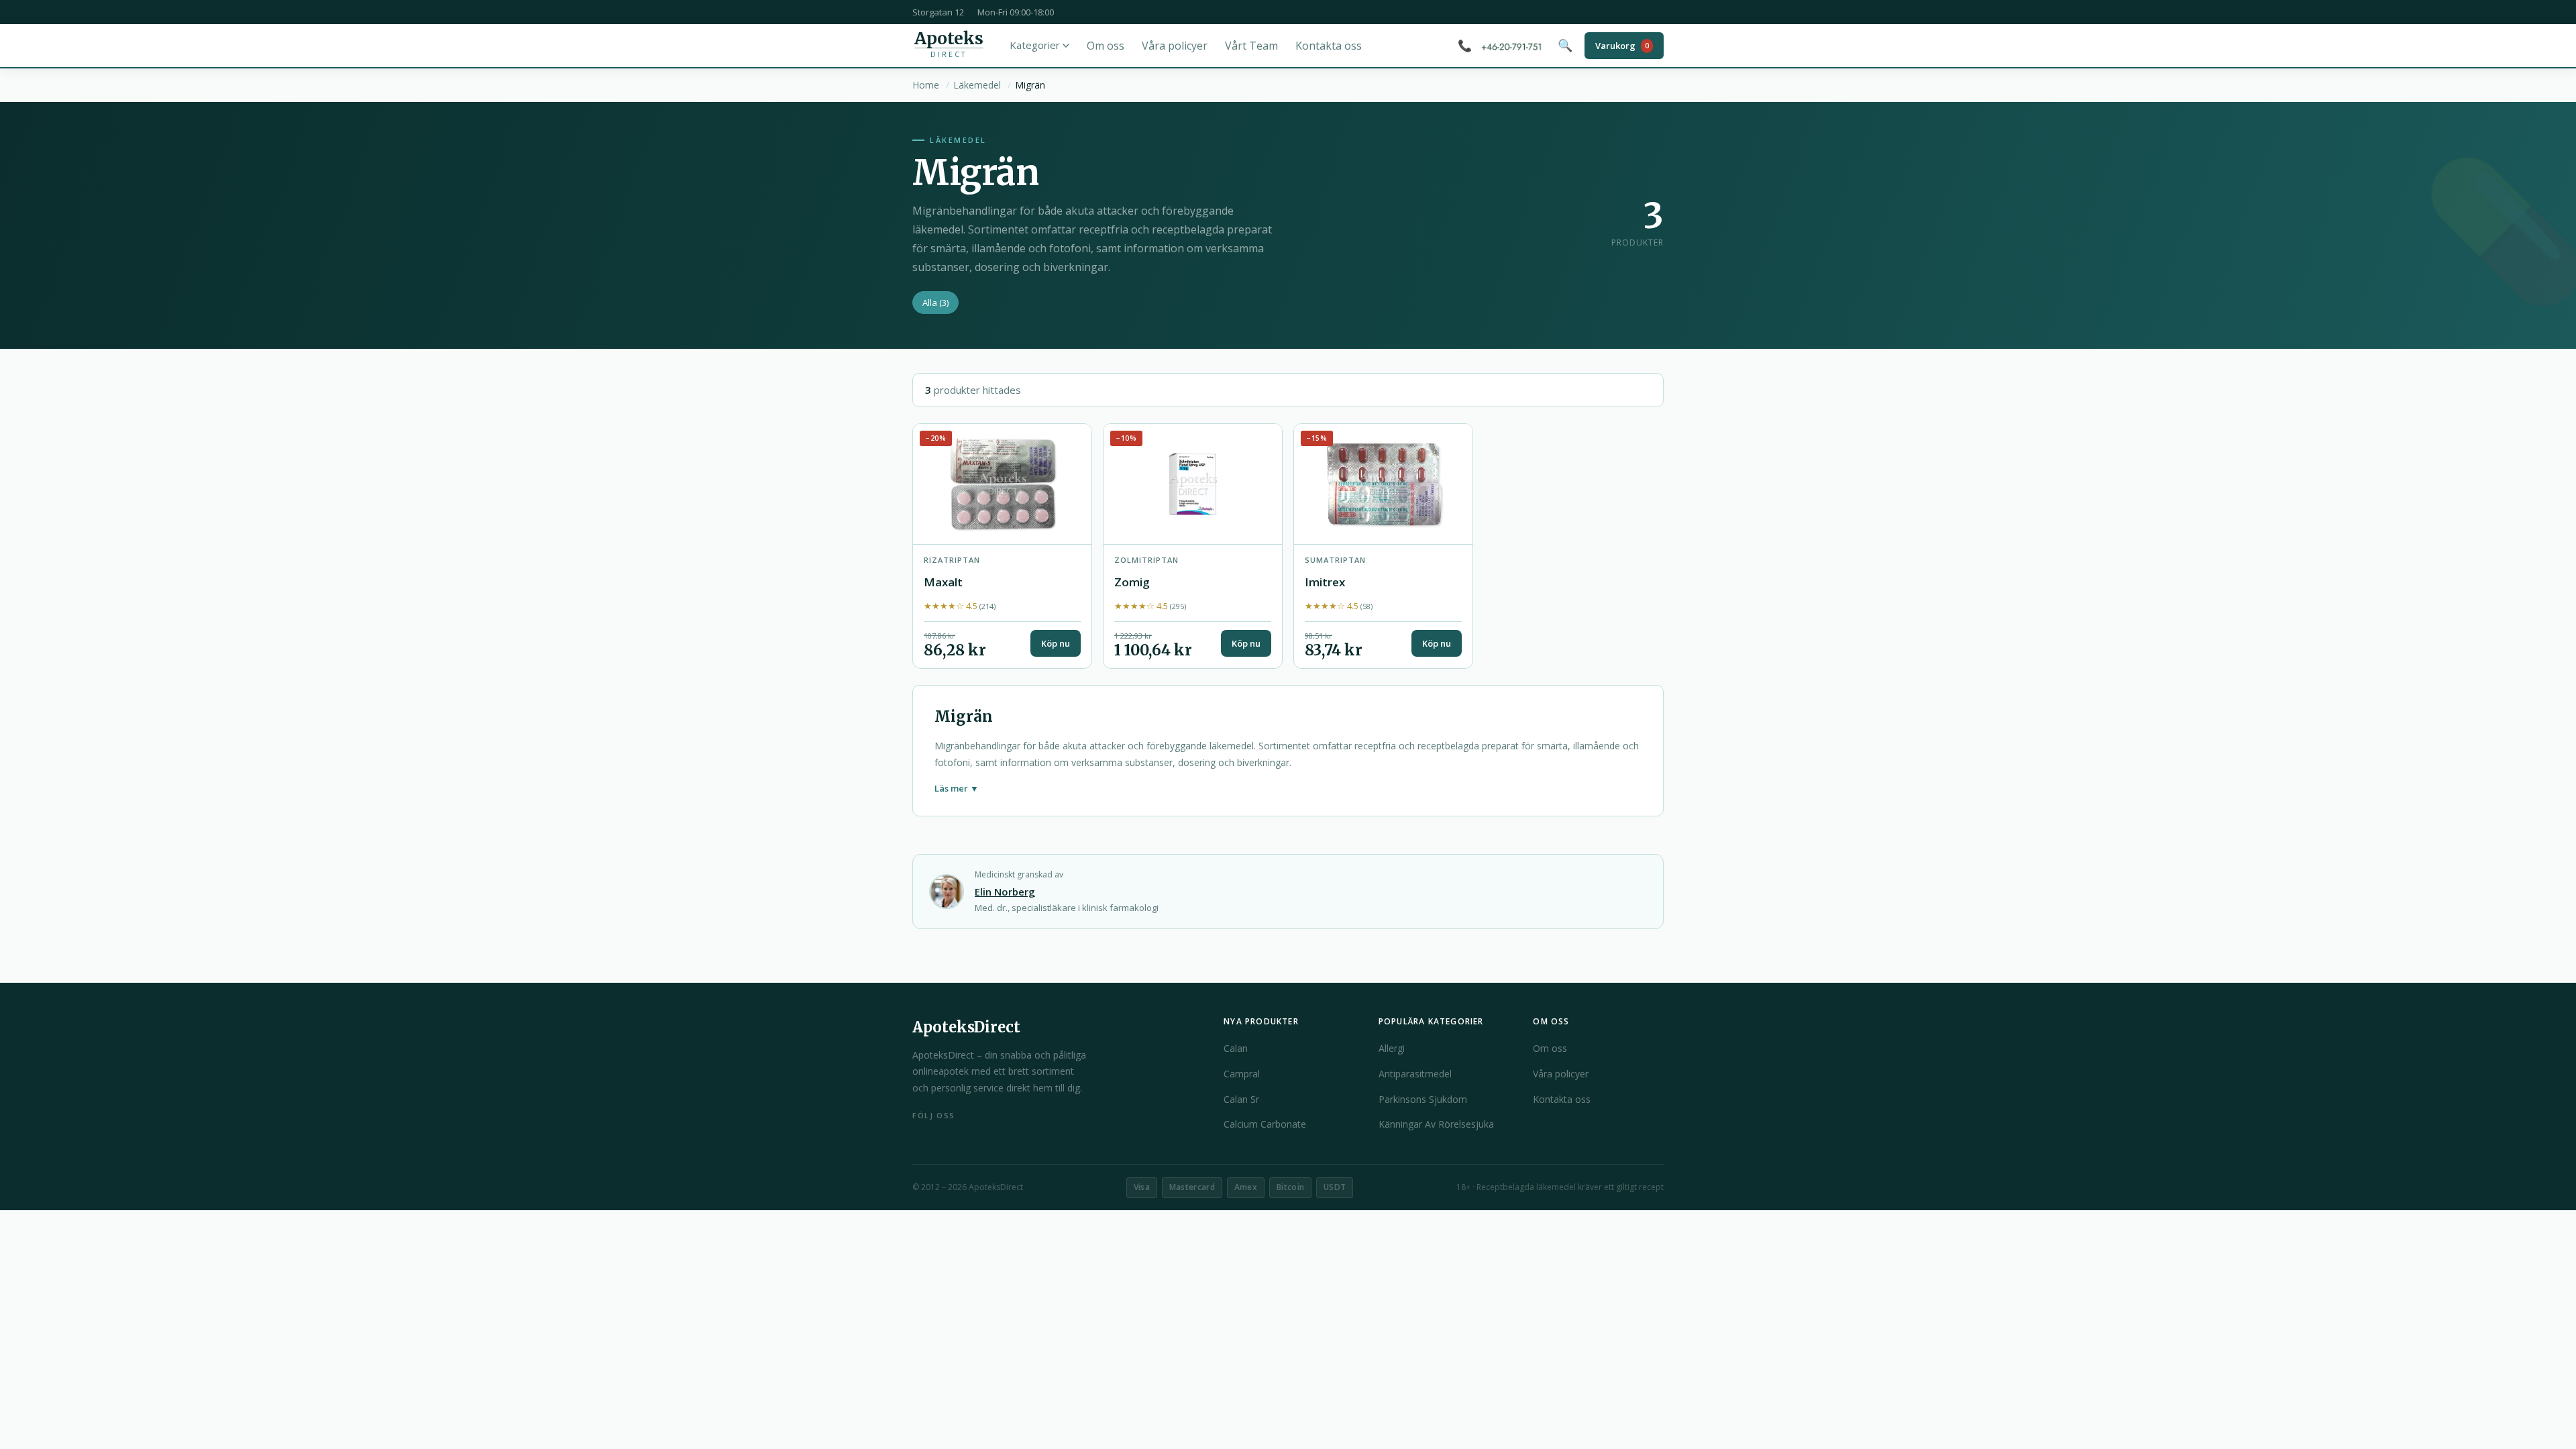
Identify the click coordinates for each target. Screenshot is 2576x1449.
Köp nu (1056, 643)
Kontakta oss (1329, 46)
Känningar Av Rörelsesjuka (1436, 1124)
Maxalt (943, 582)
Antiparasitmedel (1415, 1074)
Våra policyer (1175, 46)
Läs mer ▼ (957, 788)
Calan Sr (1241, 1099)
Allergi (1392, 1048)
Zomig (1132, 582)
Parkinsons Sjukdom (1423, 1099)
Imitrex (1325, 582)
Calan (1236, 1048)
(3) (935, 303)
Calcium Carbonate (1265, 1124)
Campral (1242, 1074)
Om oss (1106, 46)
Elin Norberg (1005, 892)
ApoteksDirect (966, 1027)
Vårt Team (1251, 46)
